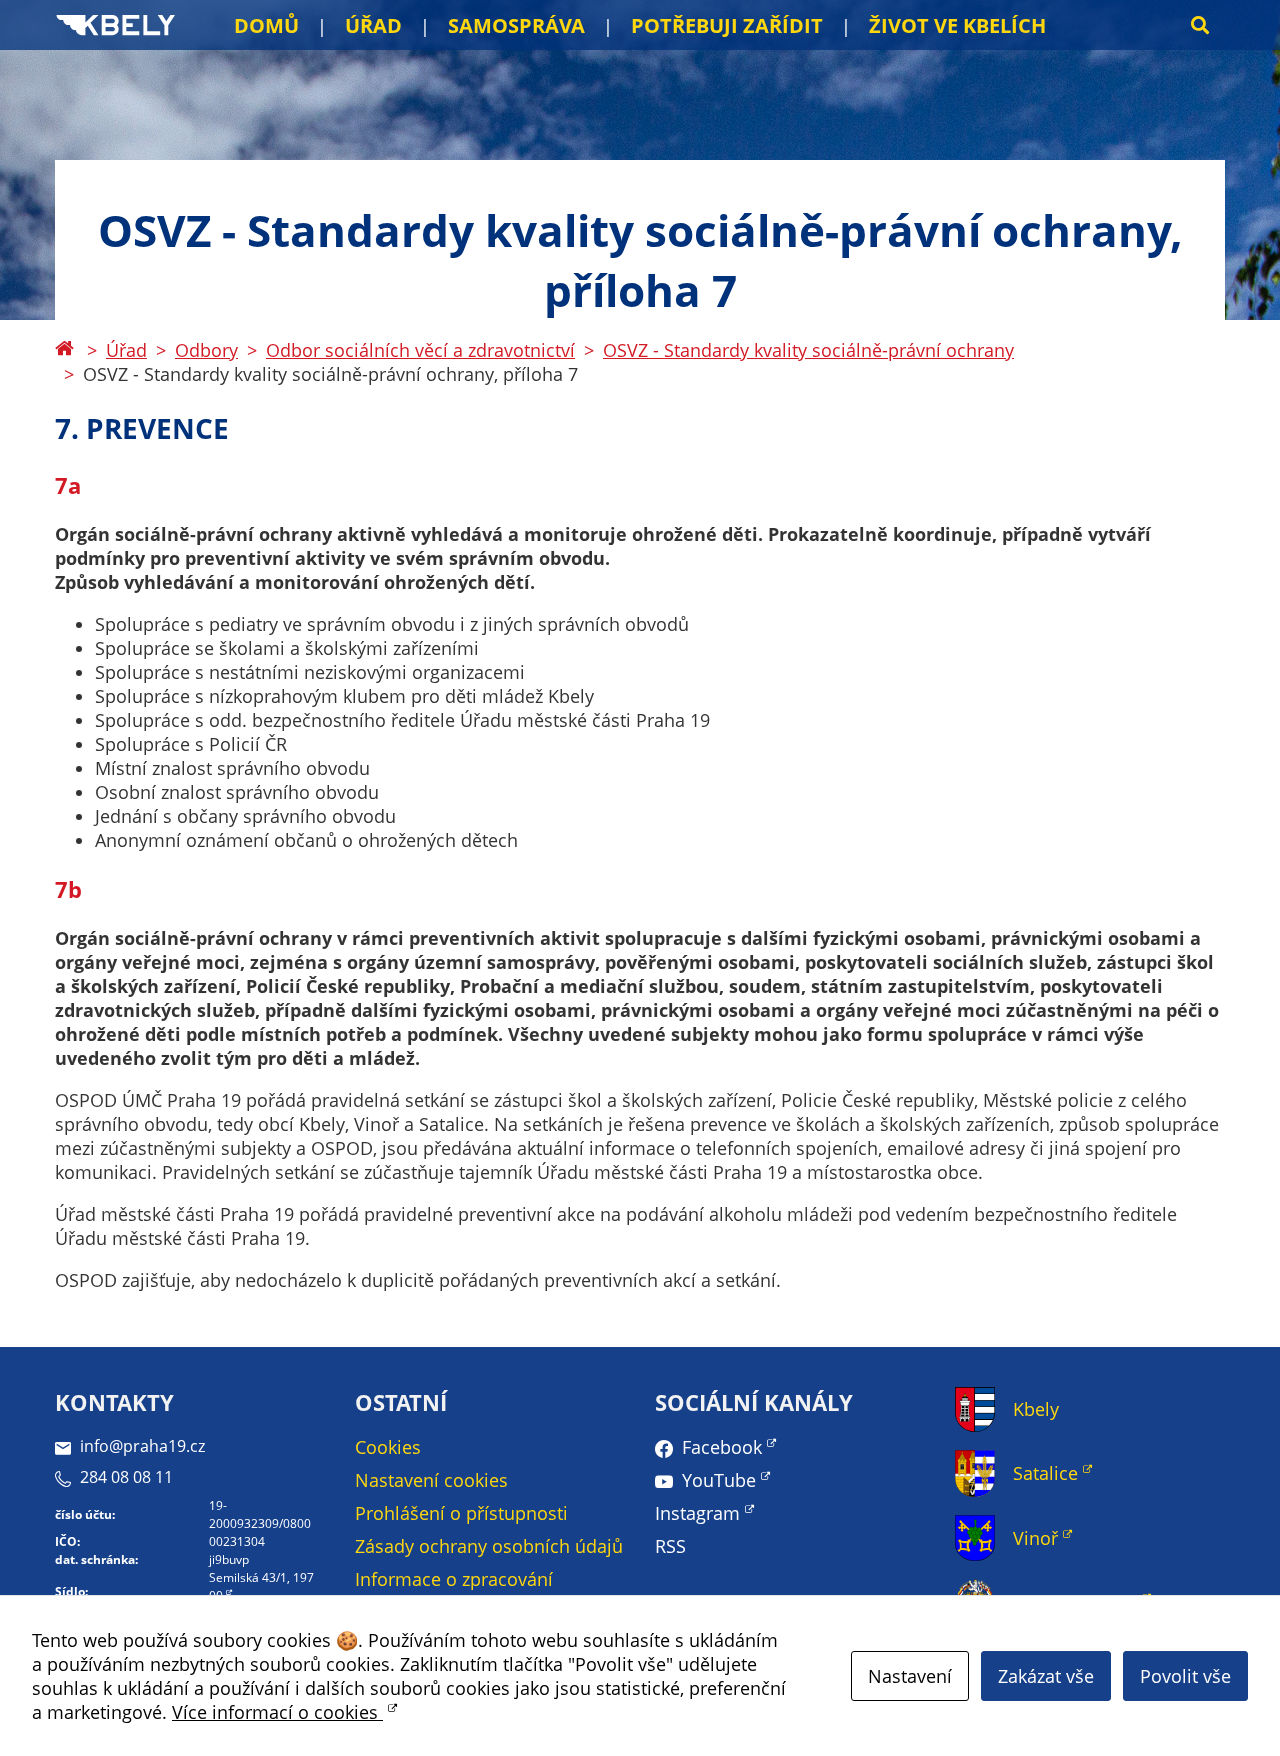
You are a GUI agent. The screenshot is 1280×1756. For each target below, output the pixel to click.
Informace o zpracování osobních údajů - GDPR (454, 1591)
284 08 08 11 (126, 1477)
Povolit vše (1185, 1676)
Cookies (388, 1447)
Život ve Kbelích (957, 25)
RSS (670, 1546)
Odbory (206, 350)
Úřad (373, 25)
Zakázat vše (1046, 1676)
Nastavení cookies (431, 1480)
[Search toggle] (1200, 25)
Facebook (722, 1447)
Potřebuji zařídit (727, 25)
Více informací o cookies (277, 1712)
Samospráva (516, 25)
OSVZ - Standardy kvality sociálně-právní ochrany (808, 350)
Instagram (697, 1513)
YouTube (719, 1480)
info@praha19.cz (142, 1446)
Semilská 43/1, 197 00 (261, 1586)
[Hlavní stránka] (64, 350)
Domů (266, 25)
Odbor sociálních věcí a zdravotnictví (420, 350)
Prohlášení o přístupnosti (461, 1513)
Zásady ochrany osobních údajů (489, 1546)
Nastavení (910, 1676)
